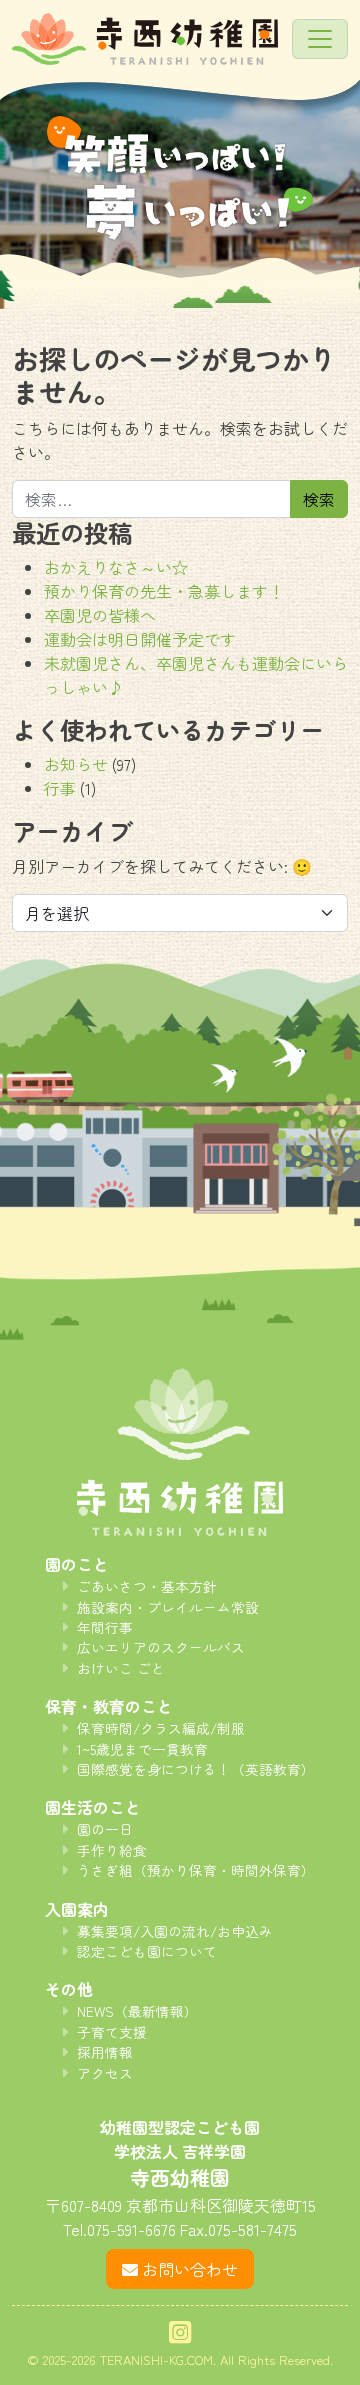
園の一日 (105, 1829)
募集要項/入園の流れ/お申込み (175, 1931)
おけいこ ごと (121, 1668)
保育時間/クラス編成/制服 (161, 1728)
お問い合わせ (190, 2269)
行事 (60, 788)
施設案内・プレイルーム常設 (168, 1607)
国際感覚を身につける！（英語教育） (196, 1769)
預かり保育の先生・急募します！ (164, 591)
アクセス (105, 2073)
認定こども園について (147, 1951)
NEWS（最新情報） (137, 2011)
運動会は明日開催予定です (140, 639)
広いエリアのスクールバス (161, 1647)
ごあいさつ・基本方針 (147, 1586)
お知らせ (76, 764)
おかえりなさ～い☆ (116, 567)
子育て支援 (112, 2032)
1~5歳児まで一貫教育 (142, 1749)
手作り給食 (112, 1850)
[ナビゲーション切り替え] (320, 39)
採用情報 (105, 2052)
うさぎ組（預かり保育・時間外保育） (196, 1870)
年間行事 (105, 1627)
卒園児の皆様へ (100, 615)
